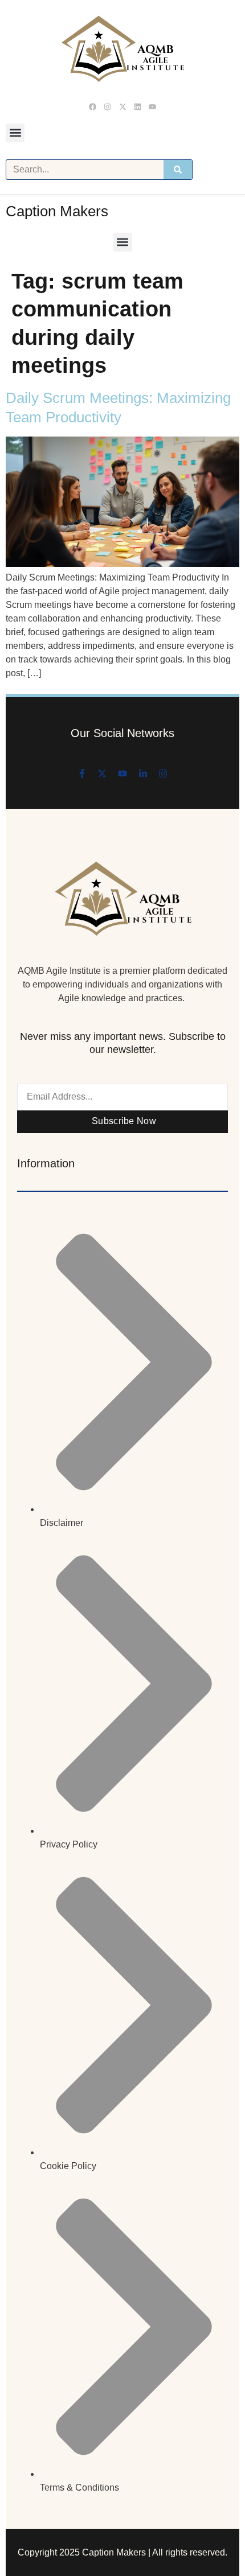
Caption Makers (57, 211)
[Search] (178, 170)
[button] (15, 133)
